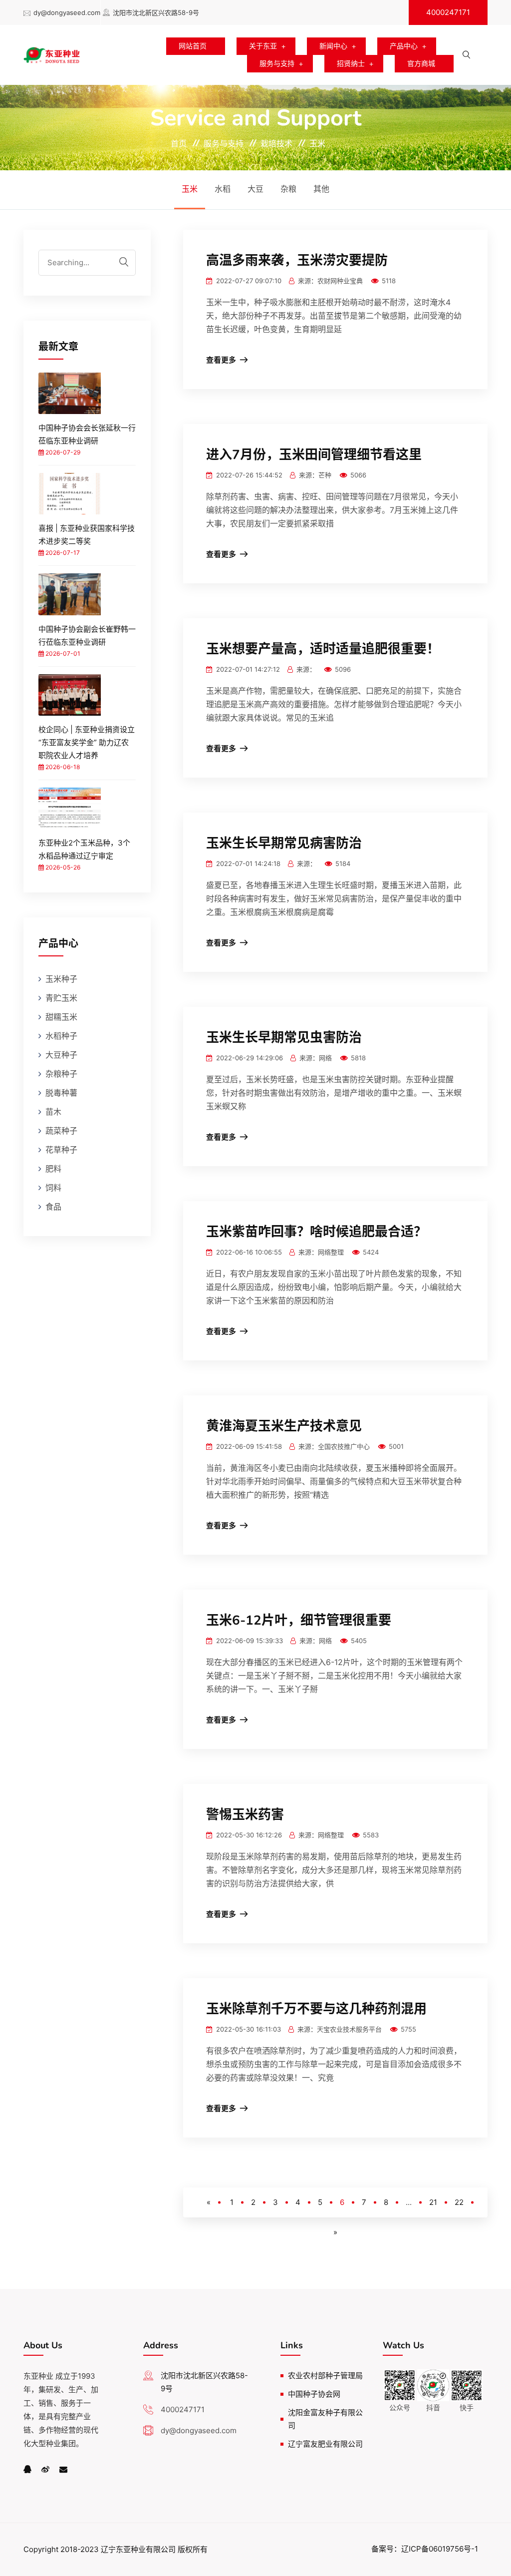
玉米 (317, 143)
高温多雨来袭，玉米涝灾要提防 (297, 260)
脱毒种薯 (61, 1093)
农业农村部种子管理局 (325, 2375)
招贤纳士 (351, 63)
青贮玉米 (61, 998)
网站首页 (193, 46)
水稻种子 (61, 1036)
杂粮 (288, 189)
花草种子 (61, 1150)
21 (433, 2202)
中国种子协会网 (314, 2394)
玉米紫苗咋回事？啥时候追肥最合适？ (316, 1232)
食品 (53, 1207)
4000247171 (448, 12)
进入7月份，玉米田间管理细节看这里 (314, 455)
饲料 (53, 1188)
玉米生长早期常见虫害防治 (284, 1038)
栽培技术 (276, 143)
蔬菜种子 (61, 1131)
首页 (179, 143)
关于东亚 (263, 46)
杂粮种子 (61, 1074)
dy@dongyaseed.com (67, 12)
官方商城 (421, 63)
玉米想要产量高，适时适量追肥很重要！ (323, 649)
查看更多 (221, 360)
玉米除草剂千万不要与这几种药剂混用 (316, 2009)
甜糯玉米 (61, 1017)
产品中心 (404, 46)
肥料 (53, 1169)
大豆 (255, 189)
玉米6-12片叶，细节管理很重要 (299, 1620)
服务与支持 (277, 63)
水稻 (223, 189)
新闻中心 (333, 46)
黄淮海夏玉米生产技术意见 (284, 1426)
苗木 (53, 1112)
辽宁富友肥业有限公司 (325, 2444)
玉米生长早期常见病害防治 (284, 843)
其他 (321, 189)
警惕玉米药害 (245, 1815)
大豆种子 (61, 1055)
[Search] (124, 262)
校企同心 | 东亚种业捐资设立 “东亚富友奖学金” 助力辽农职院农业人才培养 (87, 742)
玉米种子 (61, 979)
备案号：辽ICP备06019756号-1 (425, 2549)
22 (459, 2202)
